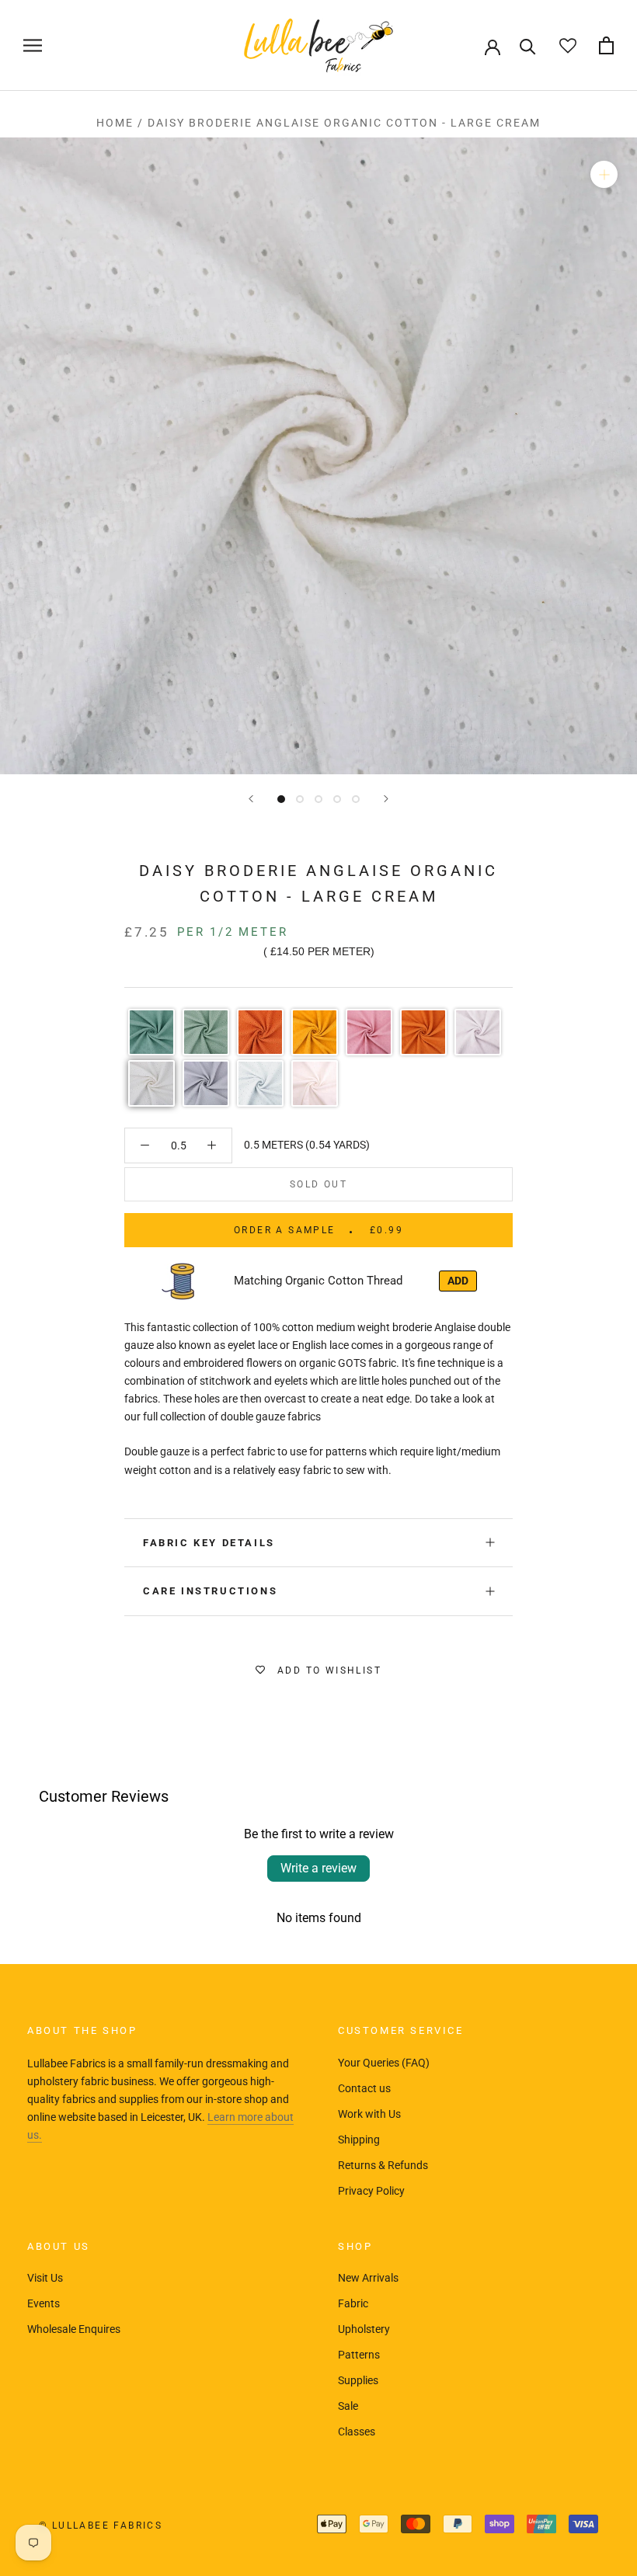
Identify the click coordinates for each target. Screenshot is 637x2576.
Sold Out (318, 1184)
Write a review (318, 1868)
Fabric (353, 2303)
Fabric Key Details (209, 1543)
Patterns (359, 2355)
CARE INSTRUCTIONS (210, 1591)
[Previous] (251, 799)
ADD (458, 1281)
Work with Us (369, 2114)
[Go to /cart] (606, 45)
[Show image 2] (300, 799)
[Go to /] (318, 45)
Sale (348, 2406)
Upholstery (364, 2329)
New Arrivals (368, 2278)
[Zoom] (604, 174)
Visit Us (45, 2278)
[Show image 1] (281, 799)
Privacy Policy (371, 2191)
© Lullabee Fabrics (101, 2526)
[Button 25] (212, 1145)
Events (44, 2303)
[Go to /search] (528, 45)
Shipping (359, 2140)
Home (115, 123)
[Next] (386, 799)
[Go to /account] (493, 46)
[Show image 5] (356, 799)
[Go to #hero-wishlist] (567, 45)
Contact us (364, 2088)
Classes (357, 2432)
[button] (151, 1032)
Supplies (358, 2380)
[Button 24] (145, 1145)
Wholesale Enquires (74, 2329)
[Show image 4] (337, 799)
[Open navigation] (33, 45)
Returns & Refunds (383, 2165)
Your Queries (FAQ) (384, 2063)
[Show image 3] (318, 799)
